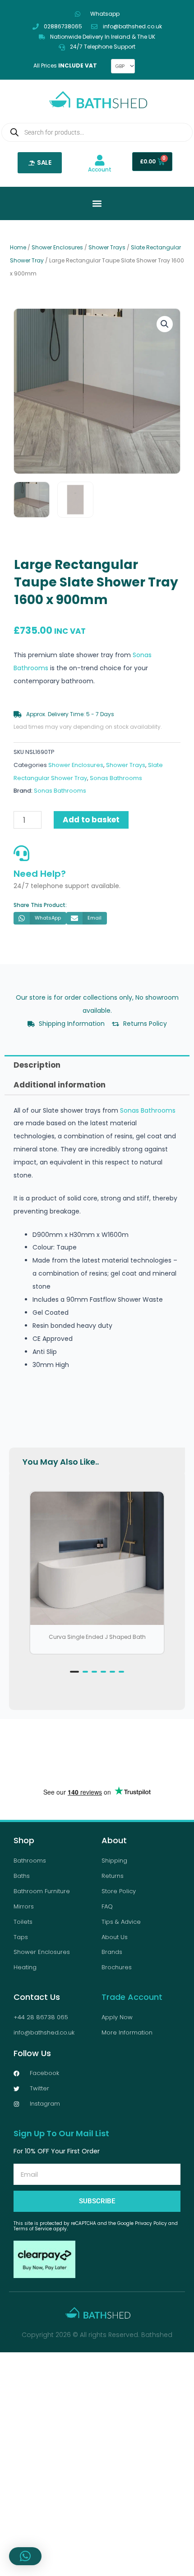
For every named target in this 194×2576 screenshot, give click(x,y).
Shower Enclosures (57, 247)
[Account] (100, 160)
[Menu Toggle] (97, 203)
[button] (165, 324)
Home (18, 247)
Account (100, 169)
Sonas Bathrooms (116, 778)
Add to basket (91, 820)
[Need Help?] (21, 853)
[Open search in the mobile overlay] (97, 132)
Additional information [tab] (60, 1085)
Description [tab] (37, 1065)
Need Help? (40, 874)
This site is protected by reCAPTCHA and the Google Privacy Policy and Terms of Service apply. (96, 2226)
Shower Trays (107, 247)
